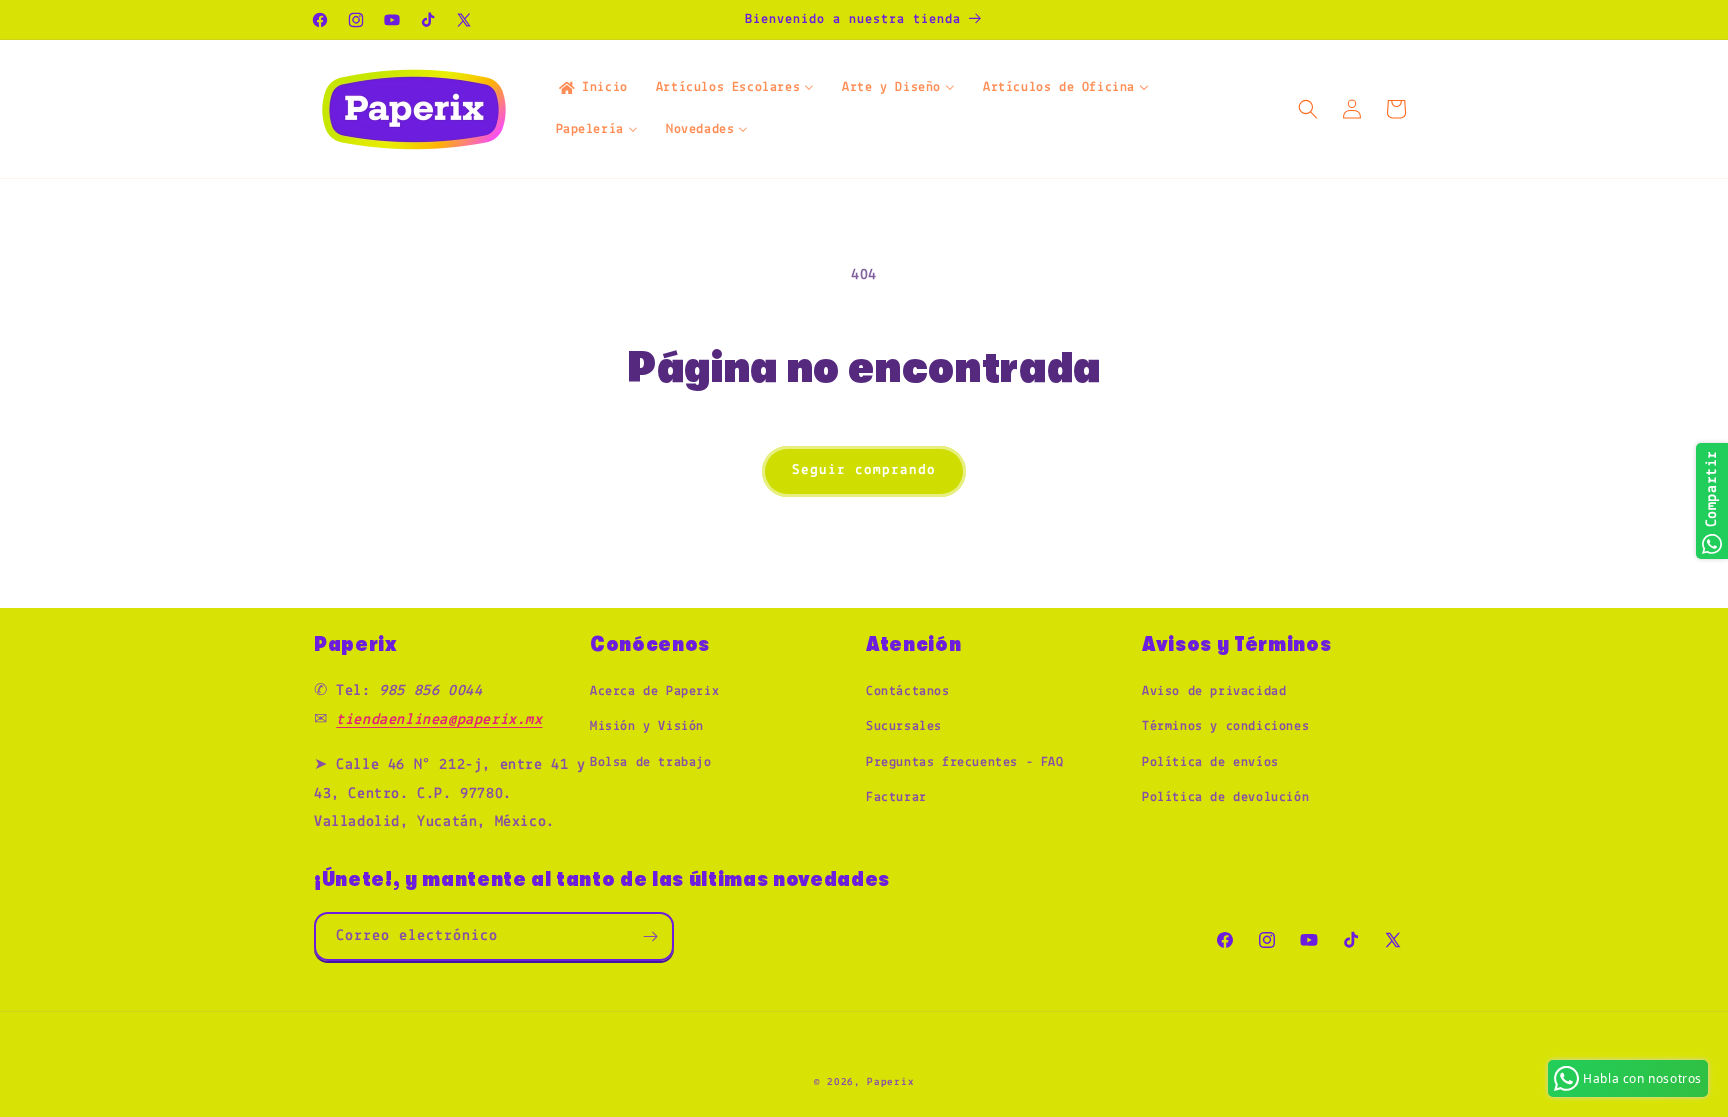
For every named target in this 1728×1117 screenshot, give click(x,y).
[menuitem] (592, 88)
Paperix (890, 1082)
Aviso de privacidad (1214, 691)
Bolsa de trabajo (651, 762)
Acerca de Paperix (654, 691)
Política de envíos (1210, 762)
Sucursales (904, 726)
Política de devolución (1225, 797)
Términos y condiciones (1225, 726)
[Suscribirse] (650, 936)
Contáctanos (908, 691)
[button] (1308, 109)
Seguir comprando (864, 470)
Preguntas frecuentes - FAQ (965, 762)
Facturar (896, 797)
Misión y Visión (647, 726)
